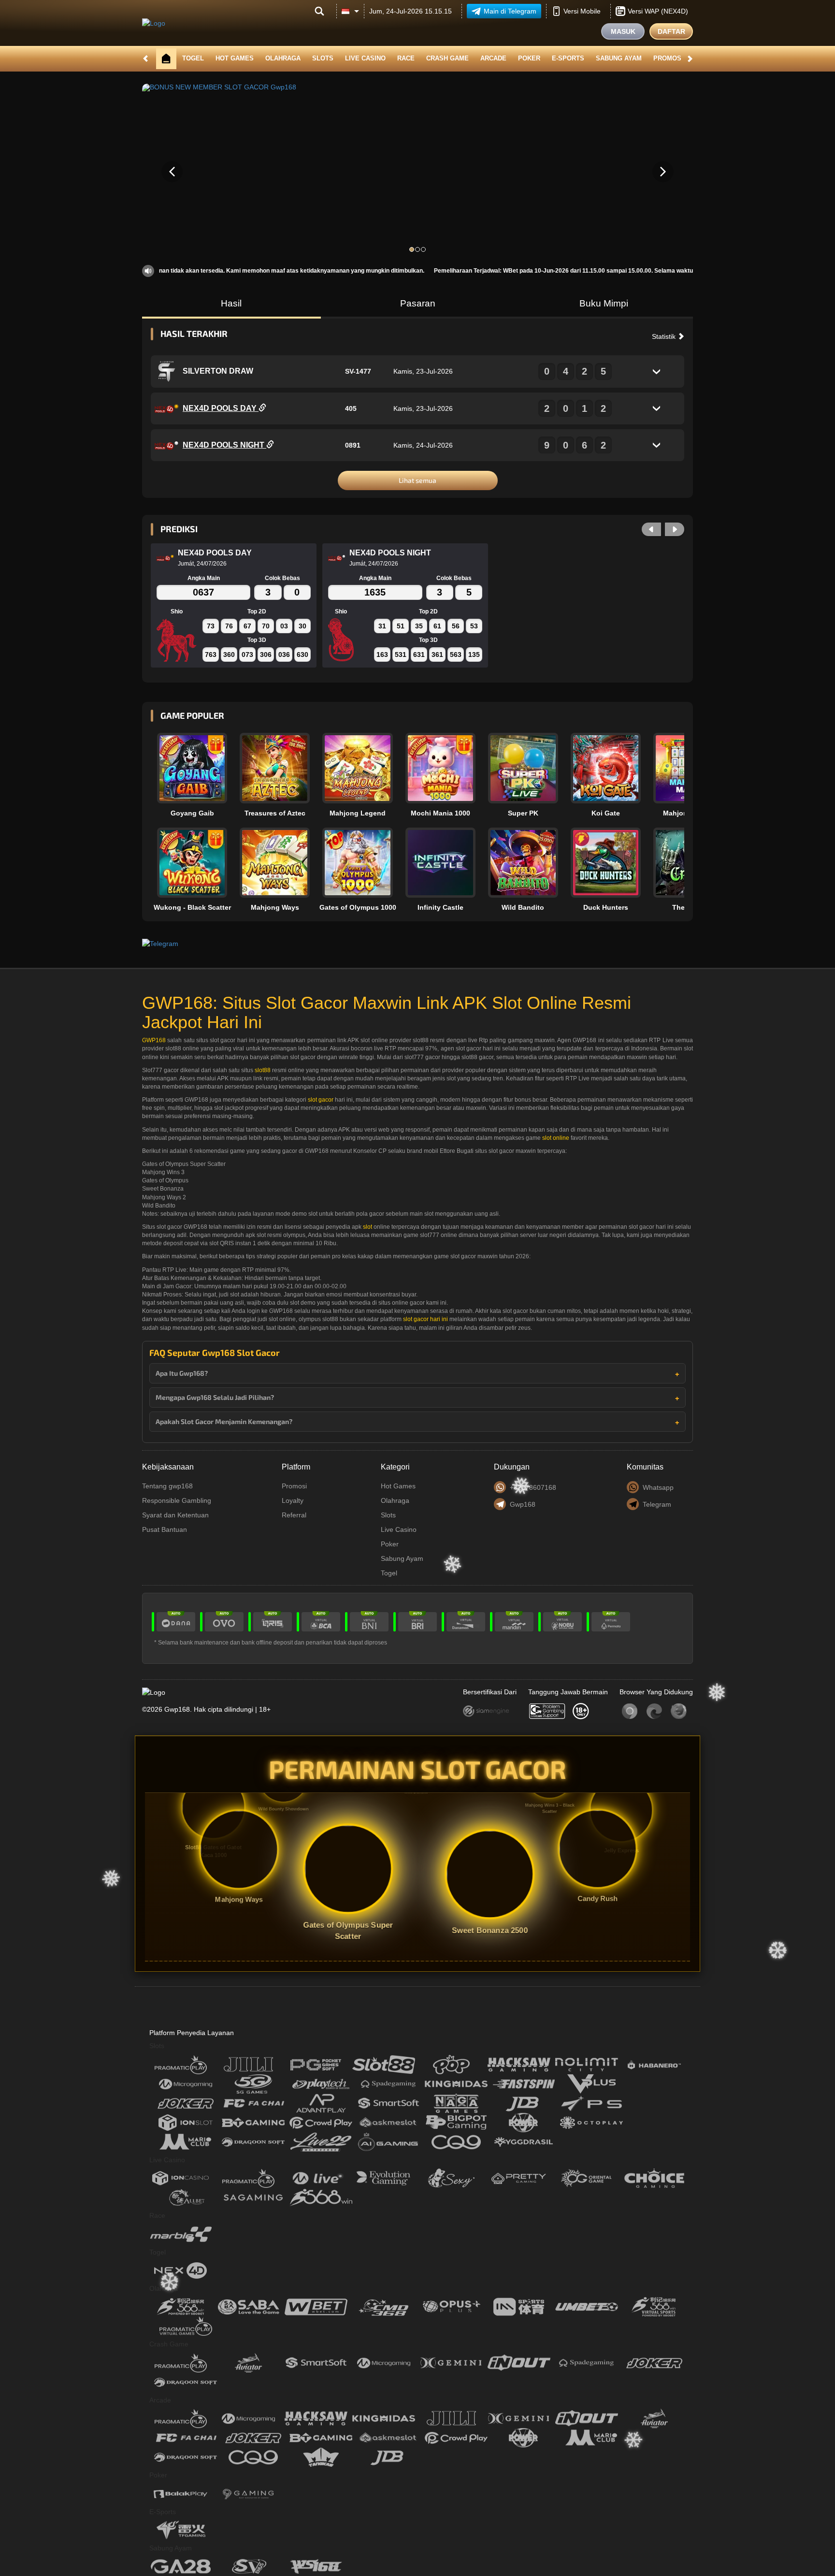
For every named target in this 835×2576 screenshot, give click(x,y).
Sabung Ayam (619, 58)
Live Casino (365, 58)
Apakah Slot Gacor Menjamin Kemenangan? (224, 1421)
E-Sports (568, 58)
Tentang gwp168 (167, 1486)
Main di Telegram (510, 11)
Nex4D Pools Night (224, 445)
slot (367, 1227)
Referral (294, 1515)
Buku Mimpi (604, 303)
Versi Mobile (582, 11)
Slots (323, 58)
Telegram (657, 1504)
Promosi (668, 58)
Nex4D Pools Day (221, 408)
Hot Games (235, 58)
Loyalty (293, 1500)
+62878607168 (533, 1487)
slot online (556, 1138)
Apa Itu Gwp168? (182, 1373)
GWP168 (154, 1040)
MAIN (198, 768)
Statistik (665, 336)
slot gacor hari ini (425, 1319)
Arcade (493, 58)
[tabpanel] (417, 172)
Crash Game (447, 58)
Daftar (671, 31)
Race (406, 58)
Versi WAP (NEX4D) (658, 11)
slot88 (263, 1070)
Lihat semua (417, 480)
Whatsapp (658, 1487)
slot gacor (321, 1100)
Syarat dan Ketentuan (175, 1515)
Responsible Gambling (177, 1500)
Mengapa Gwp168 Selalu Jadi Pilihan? (215, 1397)
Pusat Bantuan (165, 1529)
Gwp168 (523, 1504)
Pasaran (418, 303)
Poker (529, 58)
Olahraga (283, 58)
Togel (193, 58)
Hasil (231, 303)
